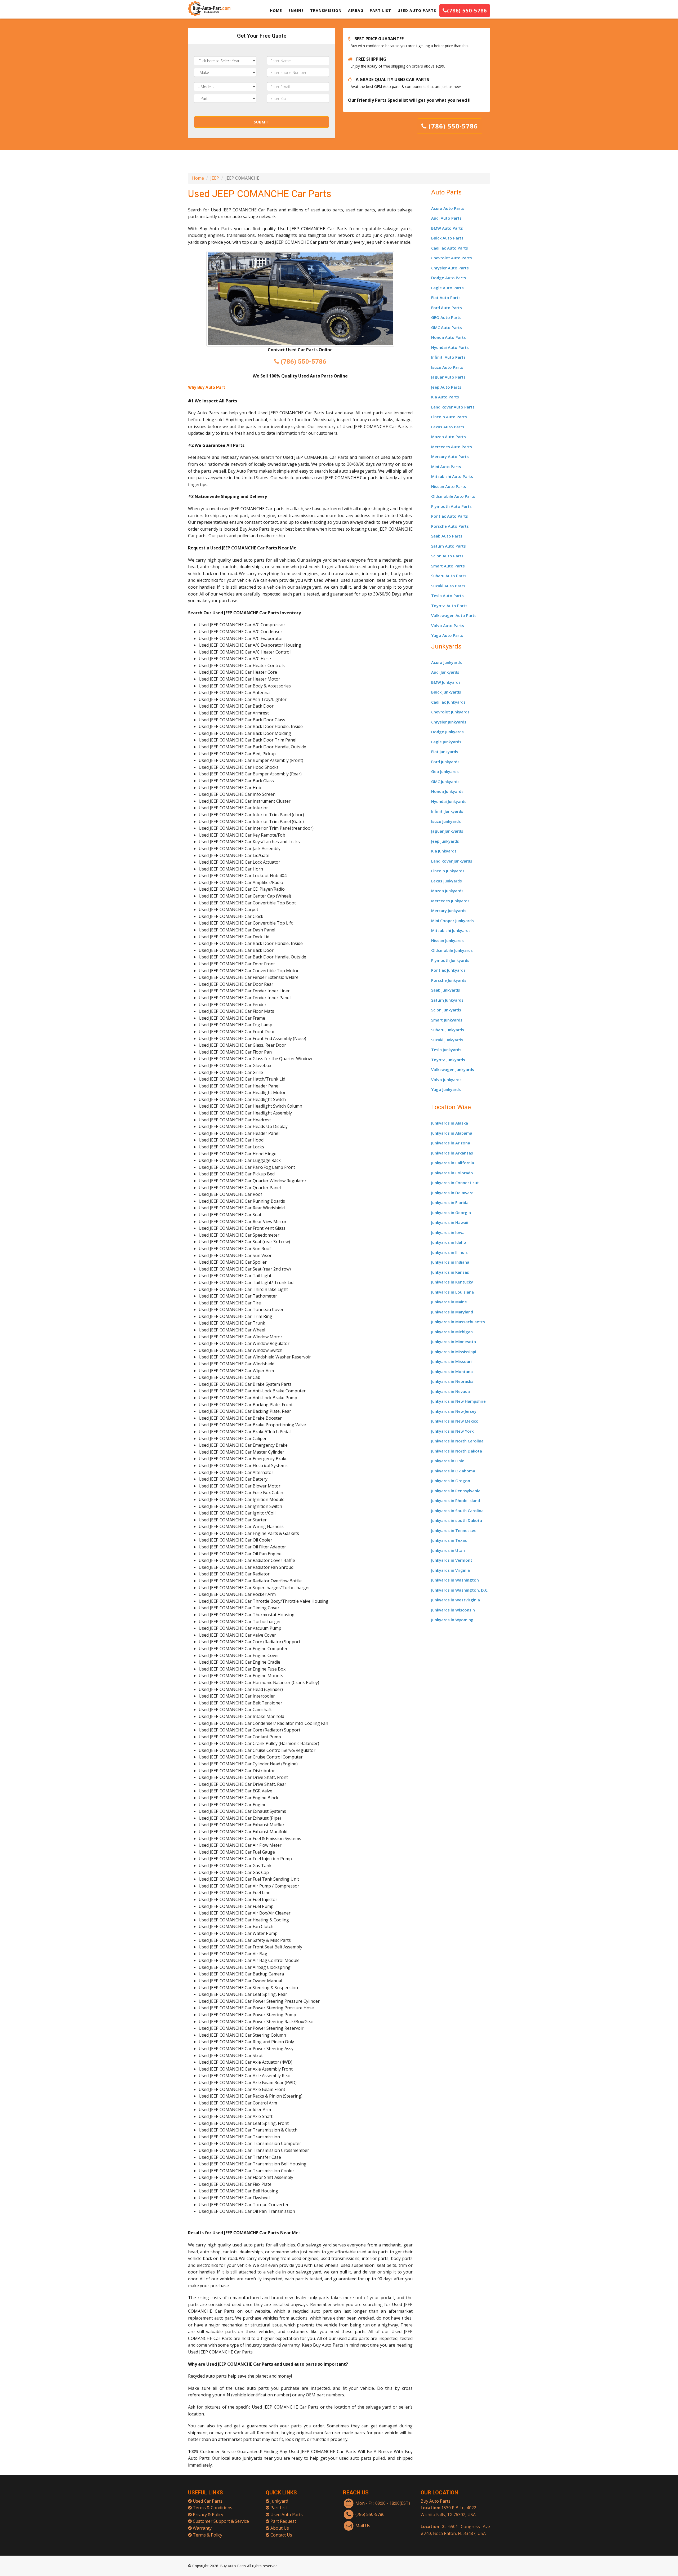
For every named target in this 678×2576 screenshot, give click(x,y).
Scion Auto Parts (447, 556)
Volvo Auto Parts (448, 625)
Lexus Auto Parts (448, 427)
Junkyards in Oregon (451, 1481)
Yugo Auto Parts (447, 635)
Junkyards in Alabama (452, 1133)
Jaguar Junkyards (447, 831)
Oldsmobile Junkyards (452, 950)
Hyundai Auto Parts (450, 347)
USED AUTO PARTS (417, 10)
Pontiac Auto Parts (450, 516)
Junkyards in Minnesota (454, 1342)
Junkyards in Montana (452, 1371)
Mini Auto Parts (446, 467)
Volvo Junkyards (446, 1080)
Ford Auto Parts (447, 308)
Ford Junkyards (445, 762)
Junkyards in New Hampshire (458, 1401)
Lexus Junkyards (447, 881)
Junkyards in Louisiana (452, 1292)
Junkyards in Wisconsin (453, 1610)
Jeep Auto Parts (446, 387)
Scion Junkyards (446, 1010)
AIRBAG (356, 10)
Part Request (283, 2521)
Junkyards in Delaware (452, 1193)
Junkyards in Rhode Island (456, 1500)
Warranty (202, 2528)
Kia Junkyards (444, 851)
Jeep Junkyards (445, 841)
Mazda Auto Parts (449, 437)
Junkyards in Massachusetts (458, 1322)
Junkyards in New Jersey (454, 1411)
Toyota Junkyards (448, 1060)
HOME (276, 10)
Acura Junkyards (447, 662)
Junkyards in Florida (450, 1202)
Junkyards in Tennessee (454, 1530)
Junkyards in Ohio (448, 1461)
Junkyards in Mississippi (454, 1352)
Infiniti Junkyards (447, 811)
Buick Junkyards (446, 692)
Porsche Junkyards (449, 980)
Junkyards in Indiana (450, 1262)
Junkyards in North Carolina (457, 1441)
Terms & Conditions (213, 2508)
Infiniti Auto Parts (448, 357)
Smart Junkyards (447, 1020)
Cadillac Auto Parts (450, 248)
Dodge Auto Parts (449, 278)
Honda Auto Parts (449, 337)
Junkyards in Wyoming (452, 1620)
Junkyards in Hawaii (450, 1222)
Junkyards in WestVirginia (456, 1600)
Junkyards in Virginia (450, 1570)
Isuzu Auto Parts (447, 367)
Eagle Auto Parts (447, 288)
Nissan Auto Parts (449, 486)
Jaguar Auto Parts (448, 377)
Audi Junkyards (445, 672)
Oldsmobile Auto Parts (453, 496)
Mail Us (363, 2526)
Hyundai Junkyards (449, 801)
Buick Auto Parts (447, 238)
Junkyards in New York (452, 1431)
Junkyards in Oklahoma (453, 1471)
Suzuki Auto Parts (448, 586)
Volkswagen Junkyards (453, 1069)
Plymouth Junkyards (450, 960)
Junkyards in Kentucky (452, 1282)
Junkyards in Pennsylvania (456, 1491)
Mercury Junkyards (449, 911)
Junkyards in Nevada (450, 1391)
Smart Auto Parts (448, 566)
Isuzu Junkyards (446, 821)
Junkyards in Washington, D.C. (460, 1590)
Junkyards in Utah (448, 1550)
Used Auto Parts (287, 2515)
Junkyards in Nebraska (452, 1381)
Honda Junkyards (447, 791)
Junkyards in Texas (449, 1540)
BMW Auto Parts (447, 228)
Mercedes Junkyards (450, 901)
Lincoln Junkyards (448, 871)
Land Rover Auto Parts (453, 407)
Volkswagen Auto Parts (454, 615)
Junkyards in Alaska (450, 1123)
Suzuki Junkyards (447, 1040)
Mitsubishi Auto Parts (452, 476)
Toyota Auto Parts (449, 606)
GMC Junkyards (445, 781)
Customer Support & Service (221, 2521)
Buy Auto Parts (436, 2501)
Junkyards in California (453, 1163)
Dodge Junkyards (447, 732)
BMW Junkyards (446, 682)
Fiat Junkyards (445, 752)
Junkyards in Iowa (448, 1232)
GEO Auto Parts (446, 317)
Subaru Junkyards (448, 1030)
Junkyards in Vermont (452, 1560)
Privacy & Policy (208, 2515)
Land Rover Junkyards (452, 861)
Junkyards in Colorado (452, 1173)
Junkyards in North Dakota (457, 1451)
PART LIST (380, 10)
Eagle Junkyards (446, 742)
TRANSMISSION (326, 10)
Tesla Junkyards (446, 1050)
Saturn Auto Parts (449, 546)
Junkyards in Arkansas (452, 1153)
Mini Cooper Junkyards (452, 921)
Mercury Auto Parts (450, 456)
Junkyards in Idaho (449, 1242)
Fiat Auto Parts (446, 297)
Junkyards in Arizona (451, 1143)
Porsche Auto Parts (450, 526)
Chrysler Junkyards (449, 722)
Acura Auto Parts (448, 208)
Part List (279, 2508)
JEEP (215, 178)
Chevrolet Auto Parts (452, 258)
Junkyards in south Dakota (457, 1520)
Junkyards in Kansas (450, 1272)
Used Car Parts (208, 2501)
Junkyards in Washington (455, 1580)
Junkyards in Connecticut (455, 1183)
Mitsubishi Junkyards (451, 930)
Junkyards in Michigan (452, 1332)
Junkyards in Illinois (449, 1252)
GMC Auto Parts (447, 327)
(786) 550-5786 (467, 10)
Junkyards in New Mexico (455, 1421)
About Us (280, 2528)
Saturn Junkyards (447, 1000)
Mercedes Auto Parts (452, 447)
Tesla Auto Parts (447, 596)
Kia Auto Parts (445, 397)
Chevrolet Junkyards (450, 712)
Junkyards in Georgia (451, 1213)
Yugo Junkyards (446, 1089)
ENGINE (296, 10)
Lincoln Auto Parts (449, 417)
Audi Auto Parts (446, 218)
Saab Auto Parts (447, 536)
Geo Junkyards (445, 771)
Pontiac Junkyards (448, 970)
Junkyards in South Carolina (457, 1511)
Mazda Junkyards (447, 891)
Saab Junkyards (446, 990)
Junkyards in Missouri (451, 1361)
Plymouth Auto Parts (451, 506)
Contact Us (281, 2535)
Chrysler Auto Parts (450, 268)
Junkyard (279, 2501)
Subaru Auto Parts (449, 576)
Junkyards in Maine (449, 1302)
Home (198, 178)
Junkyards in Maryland (452, 1312)
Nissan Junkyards (447, 940)
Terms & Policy (208, 2535)
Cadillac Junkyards (448, 702)
